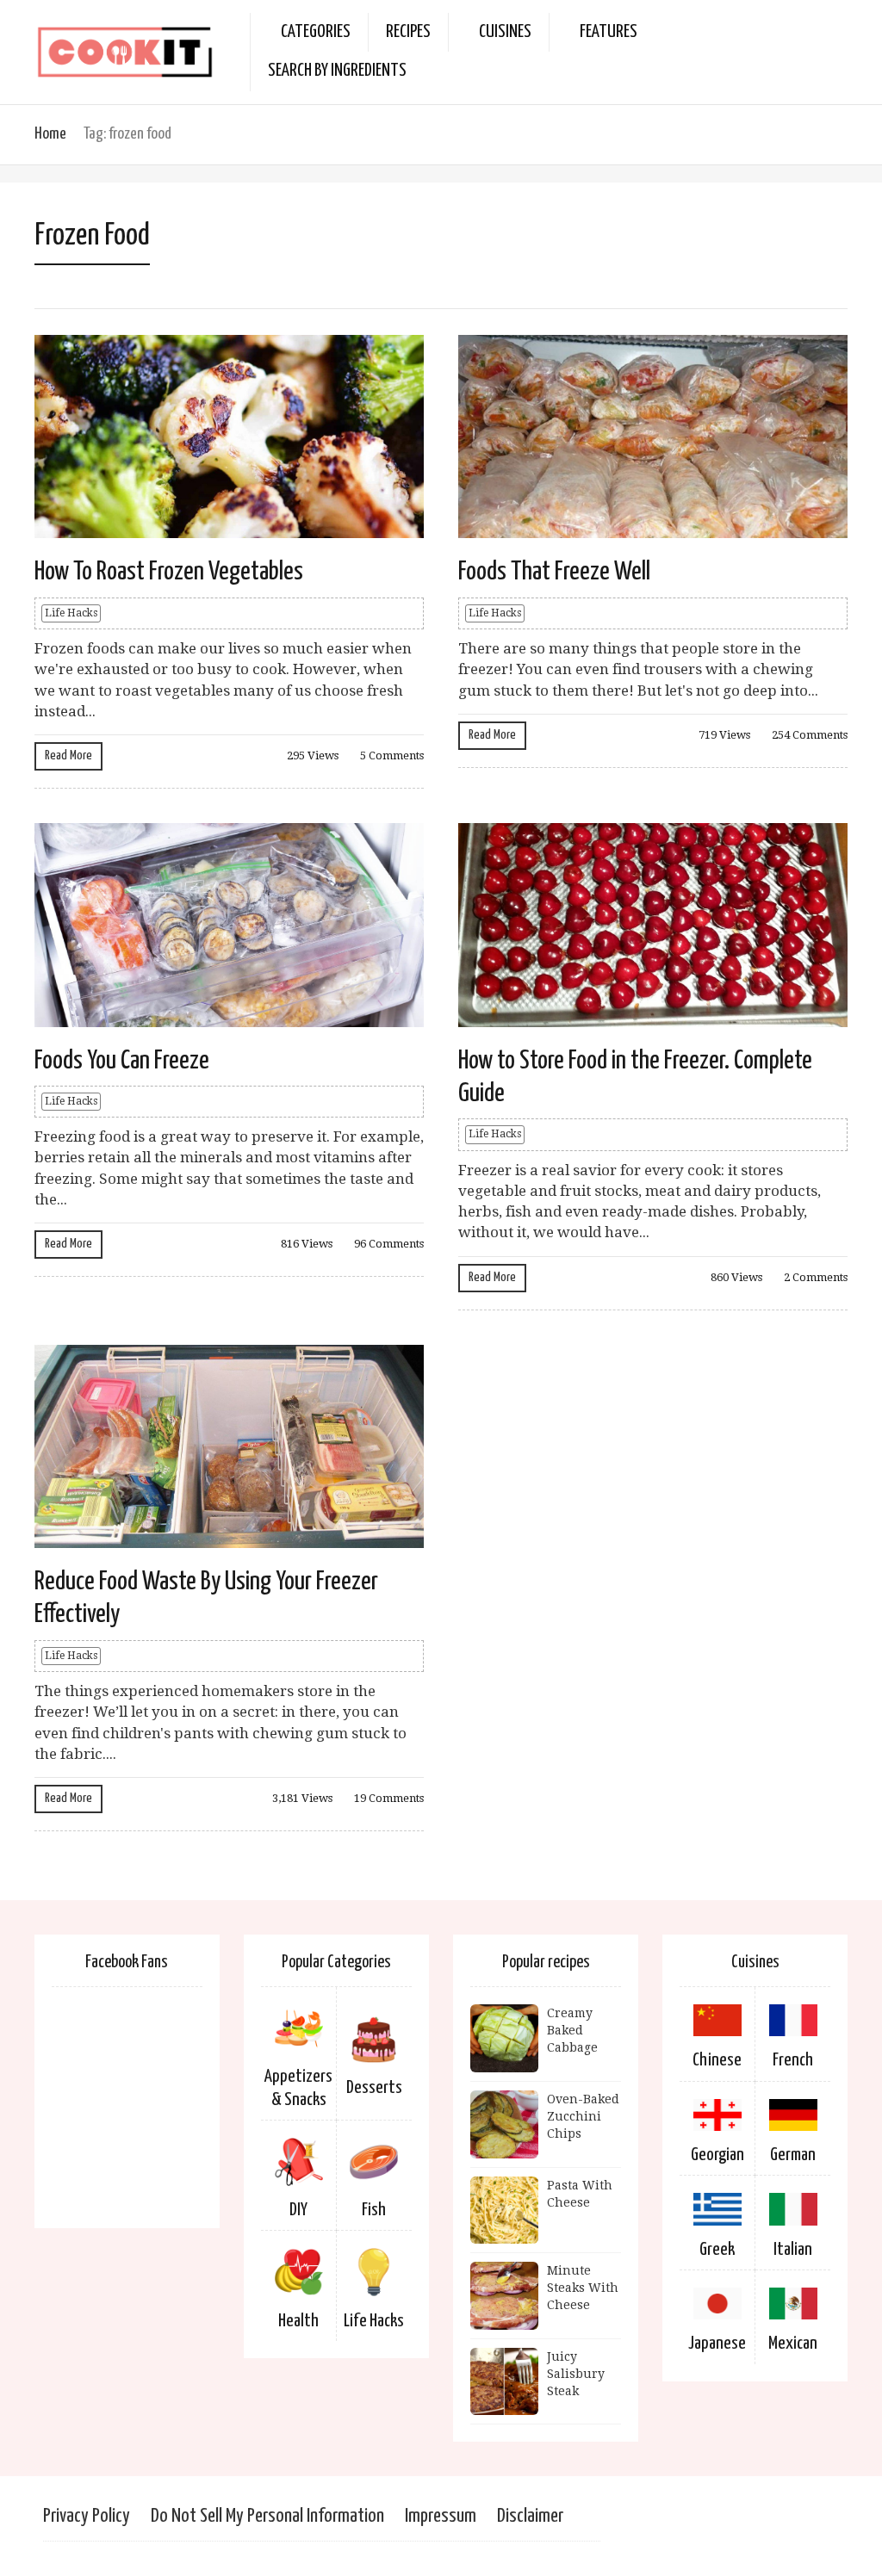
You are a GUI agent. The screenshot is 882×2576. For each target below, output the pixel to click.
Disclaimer (530, 2516)
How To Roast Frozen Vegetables (169, 572)
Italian (793, 2250)
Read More (68, 755)
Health (298, 2321)
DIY (298, 2210)
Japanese (717, 2344)
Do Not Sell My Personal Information (267, 2516)
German (793, 2155)
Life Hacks (71, 613)
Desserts (374, 2088)
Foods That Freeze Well (554, 572)
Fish (374, 2210)
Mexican (793, 2344)
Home (50, 134)
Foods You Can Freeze (122, 1061)
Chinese (717, 2060)
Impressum (441, 2516)
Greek (717, 2250)
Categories (316, 32)
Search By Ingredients (337, 71)
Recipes (408, 32)
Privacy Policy (87, 2516)
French (793, 2060)
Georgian (717, 2155)
